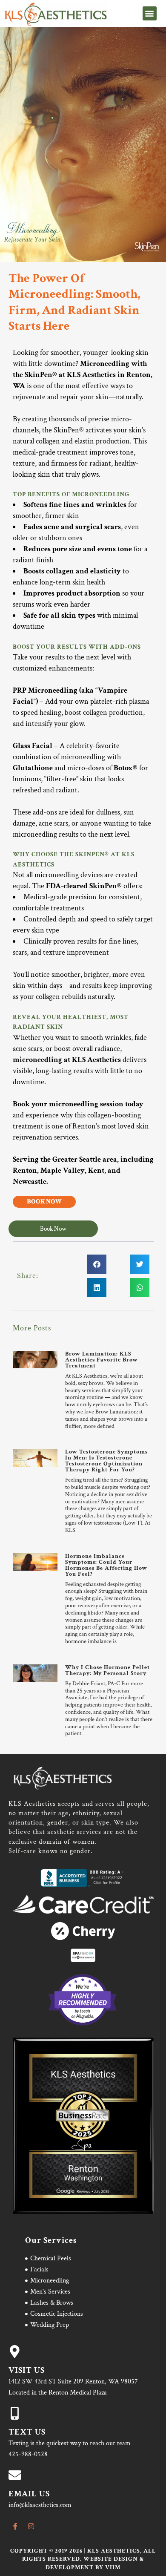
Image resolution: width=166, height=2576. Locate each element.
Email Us (29, 2494)
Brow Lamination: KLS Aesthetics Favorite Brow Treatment (102, 1360)
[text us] (15, 2413)
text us (27, 2432)
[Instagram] (31, 2526)
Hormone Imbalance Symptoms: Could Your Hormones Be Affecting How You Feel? (106, 1565)
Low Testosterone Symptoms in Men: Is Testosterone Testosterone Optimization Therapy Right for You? (106, 1461)
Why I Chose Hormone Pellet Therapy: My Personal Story (107, 1670)
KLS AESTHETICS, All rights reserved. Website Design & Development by (89, 2559)
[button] (150, 13)
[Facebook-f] (15, 2526)
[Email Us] (15, 2475)
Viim (113, 2567)
